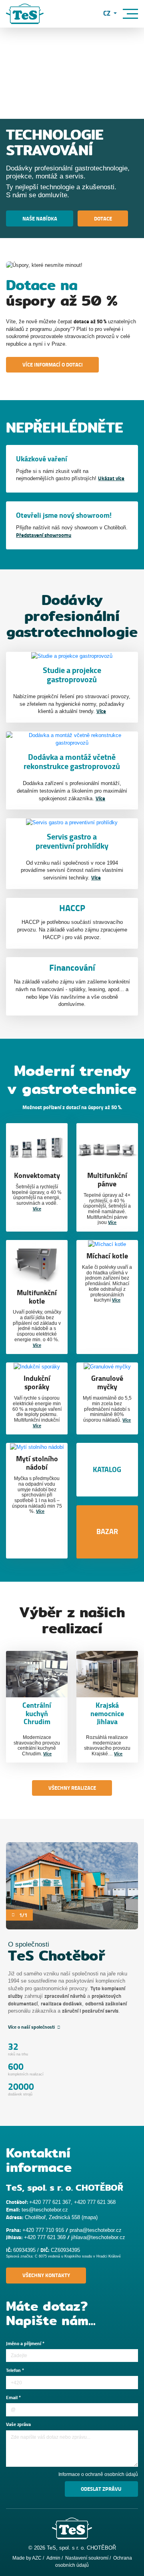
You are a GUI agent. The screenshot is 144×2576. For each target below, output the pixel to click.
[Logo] (25, 14)
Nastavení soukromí (87, 2558)
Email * (13, 2398)
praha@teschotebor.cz (96, 2230)
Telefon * (15, 2371)
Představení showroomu (44, 535)
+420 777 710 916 (43, 2230)
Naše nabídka (40, 219)
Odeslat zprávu (101, 2489)
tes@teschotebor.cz (45, 2210)
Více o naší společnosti (32, 2027)
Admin (53, 2558)
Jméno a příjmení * (25, 2344)
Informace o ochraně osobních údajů (98, 2474)
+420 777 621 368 (95, 2202)
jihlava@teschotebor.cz (98, 2237)
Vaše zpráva (18, 2425)
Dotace (103, 219)
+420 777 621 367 (50, 2202)
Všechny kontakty (46, 2275)
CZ (108, 14)
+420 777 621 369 (45, 2237)
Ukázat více (111, 478)
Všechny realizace (72, 1788)
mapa (90, 2217)
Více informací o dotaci (53, 365)
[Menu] (130, 14)
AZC (37, 2558)
